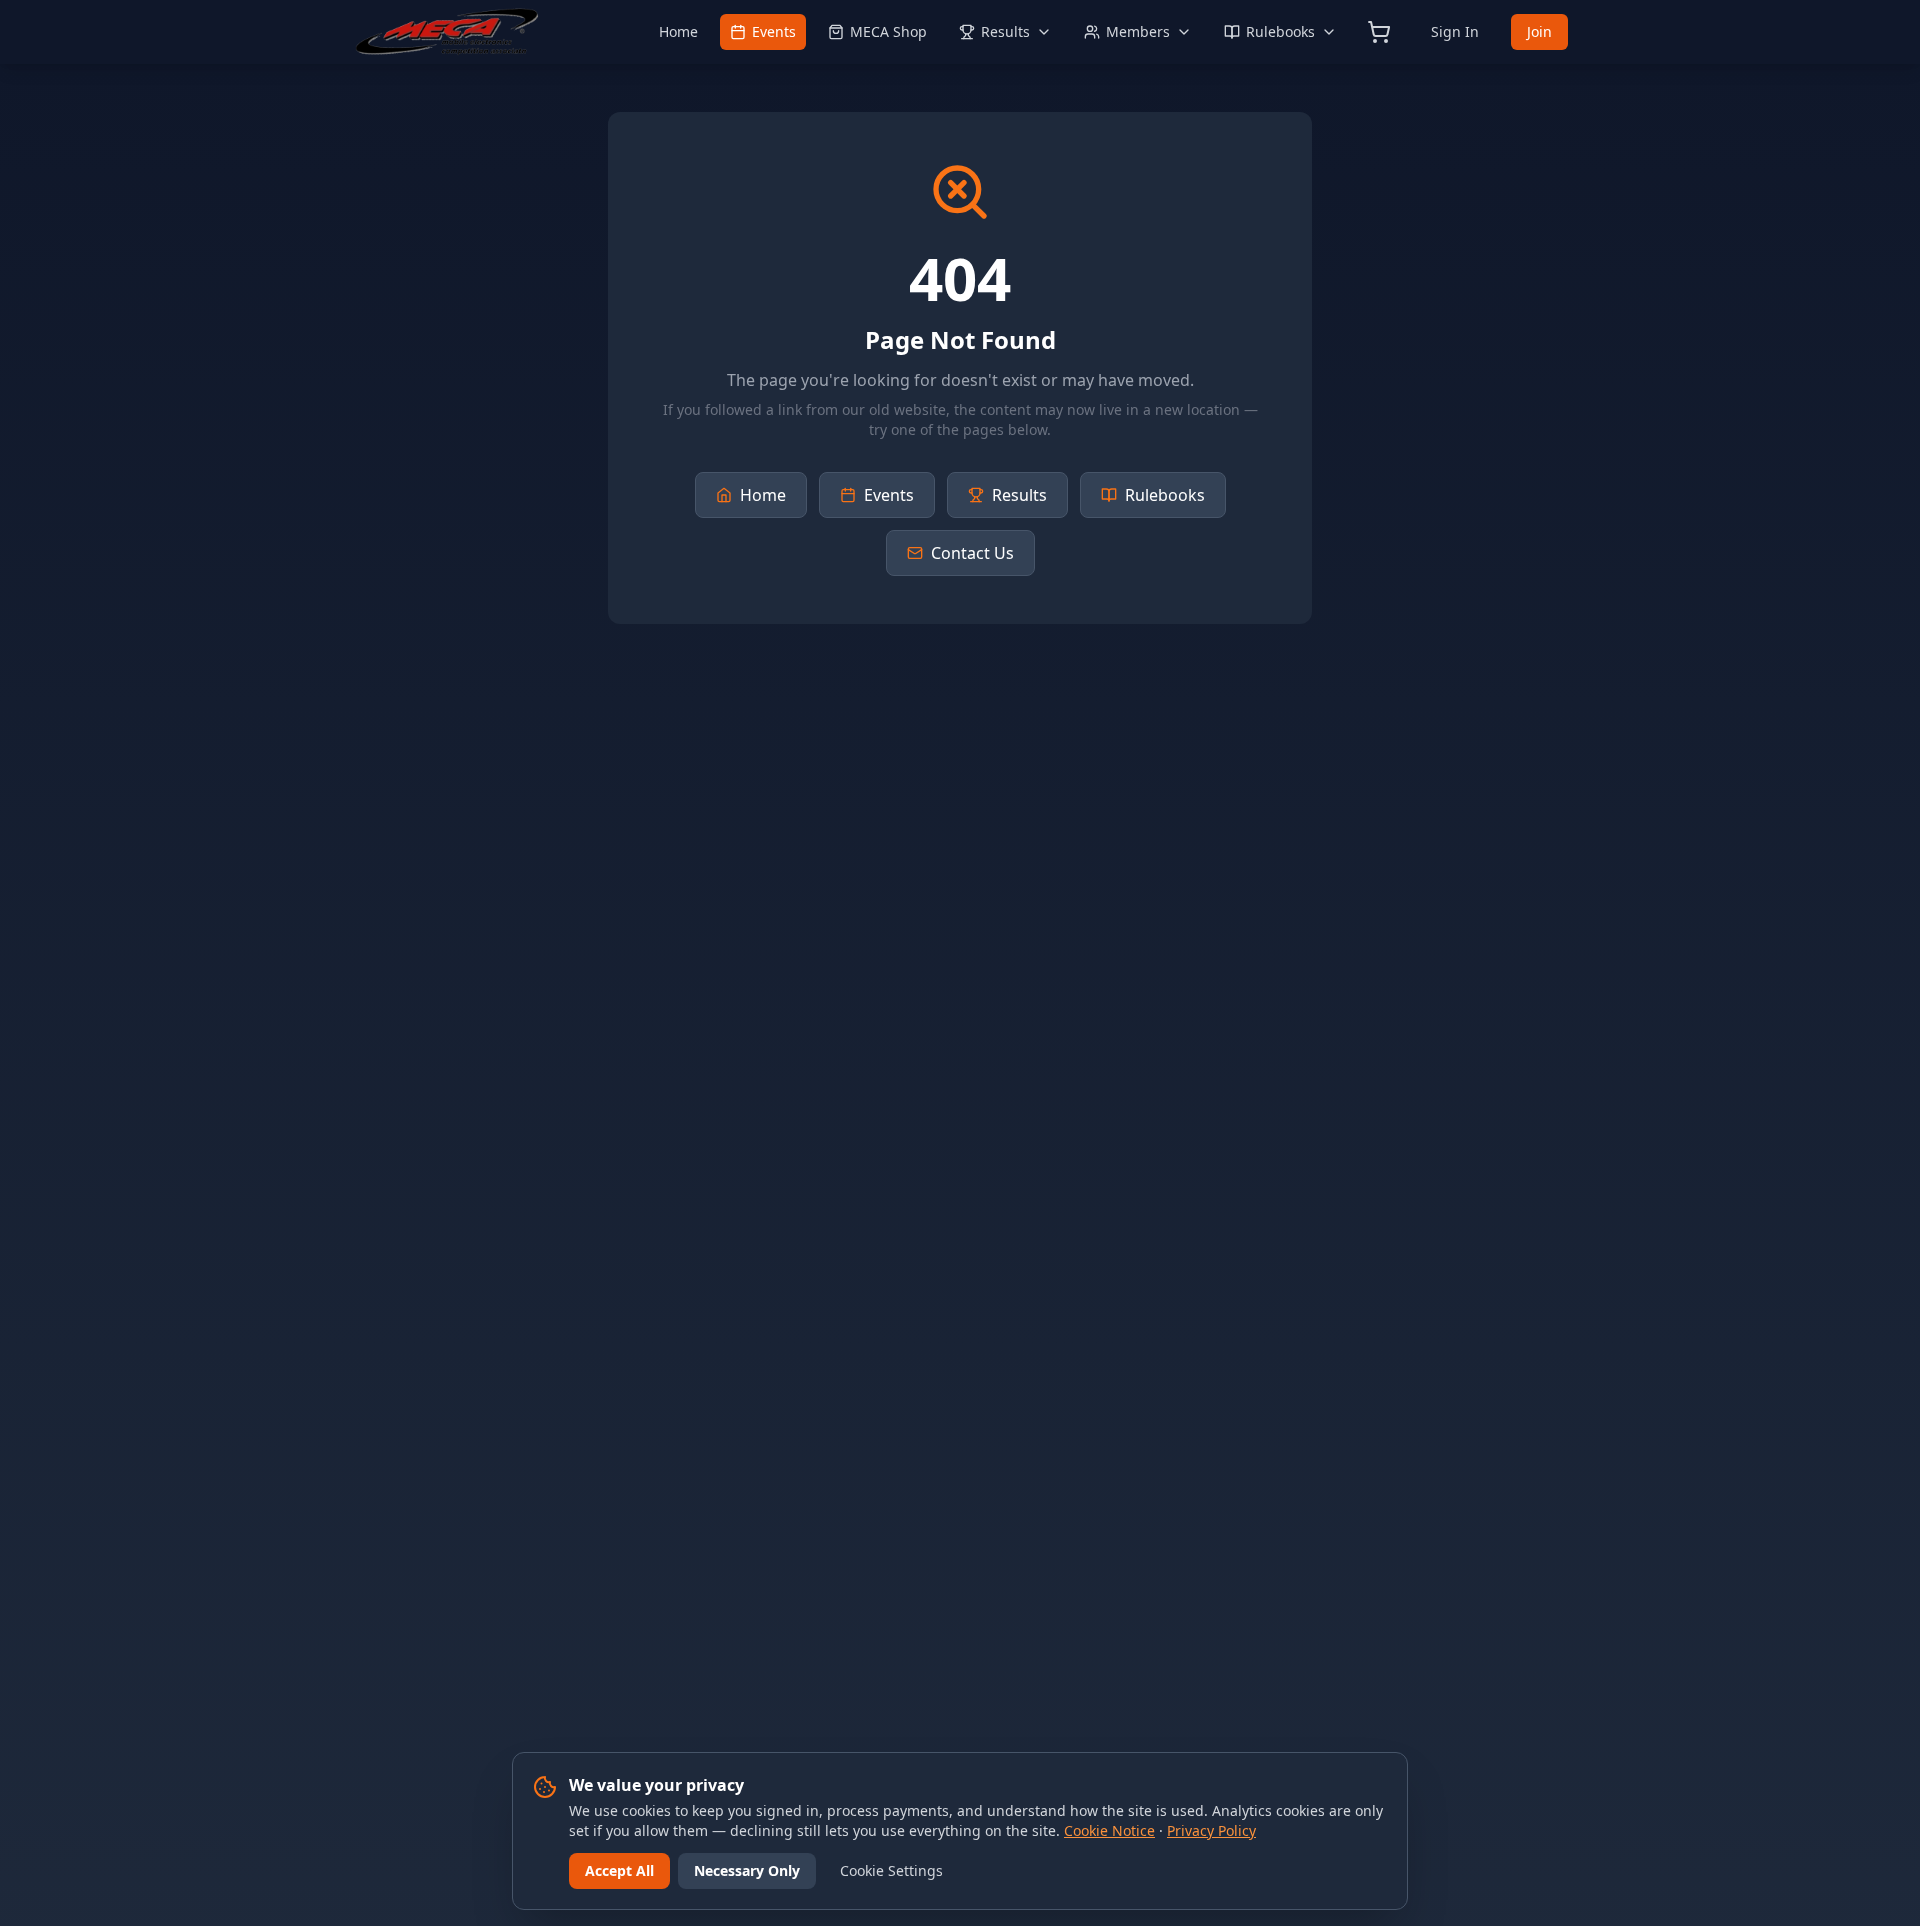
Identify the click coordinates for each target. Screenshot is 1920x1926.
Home (678, 31)
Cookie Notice (1109, 1830)
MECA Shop (888, 31)
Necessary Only (747, 1870)
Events (774, 31)
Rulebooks (1280, 31)
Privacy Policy (1211, 1830)
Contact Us (972, 553)
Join (1539, 31)
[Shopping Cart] (1379, 32)
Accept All (619, 1870)
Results (1005, 31)
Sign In (1455, 31)
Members (1138, 31)
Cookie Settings (891, 1870)
